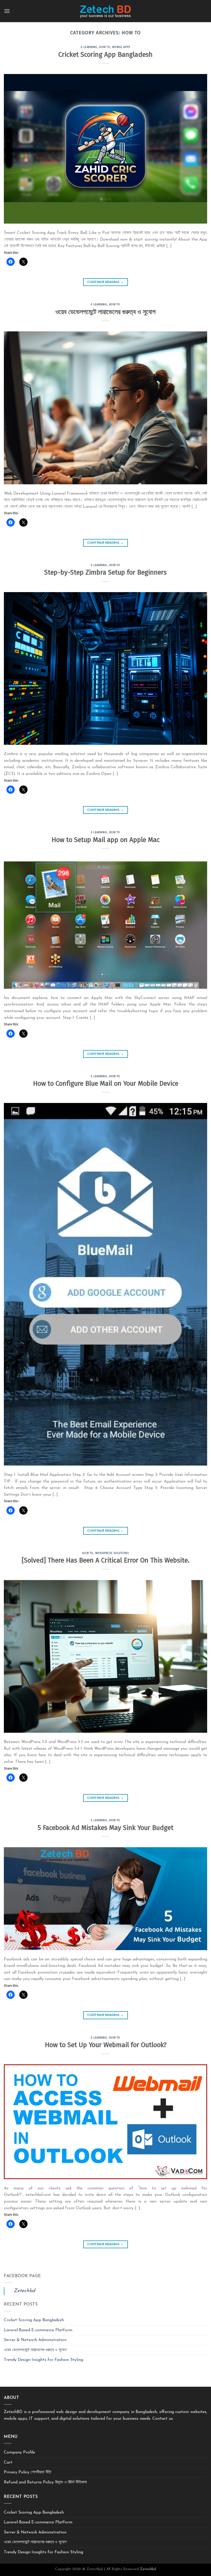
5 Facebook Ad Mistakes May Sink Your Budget (105, 1828)
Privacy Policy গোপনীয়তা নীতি (28, 2472)
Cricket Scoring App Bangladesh (105, 55)
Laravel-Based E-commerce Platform (38, 2330)
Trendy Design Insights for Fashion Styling (43, 2360)
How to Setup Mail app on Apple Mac (106, 840)
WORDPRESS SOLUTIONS (112, 1553)
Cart (8, 2463)
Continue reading (105, 282)
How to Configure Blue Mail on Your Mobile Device (106, 1083)
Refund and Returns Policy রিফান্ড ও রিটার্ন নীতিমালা (45, 2482)
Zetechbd (24, 2291)
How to (105, 47)
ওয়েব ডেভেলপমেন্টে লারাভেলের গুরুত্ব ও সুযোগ (105, 312)
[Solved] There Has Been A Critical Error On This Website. (105, 1560)
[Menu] (7, 11)
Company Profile (19, 2452)
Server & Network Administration (35, 2340)
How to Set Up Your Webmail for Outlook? (106, 2045)
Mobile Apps (121, 47)
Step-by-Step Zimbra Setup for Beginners (105, 572)
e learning (89, 47)
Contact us (163, 2419)
